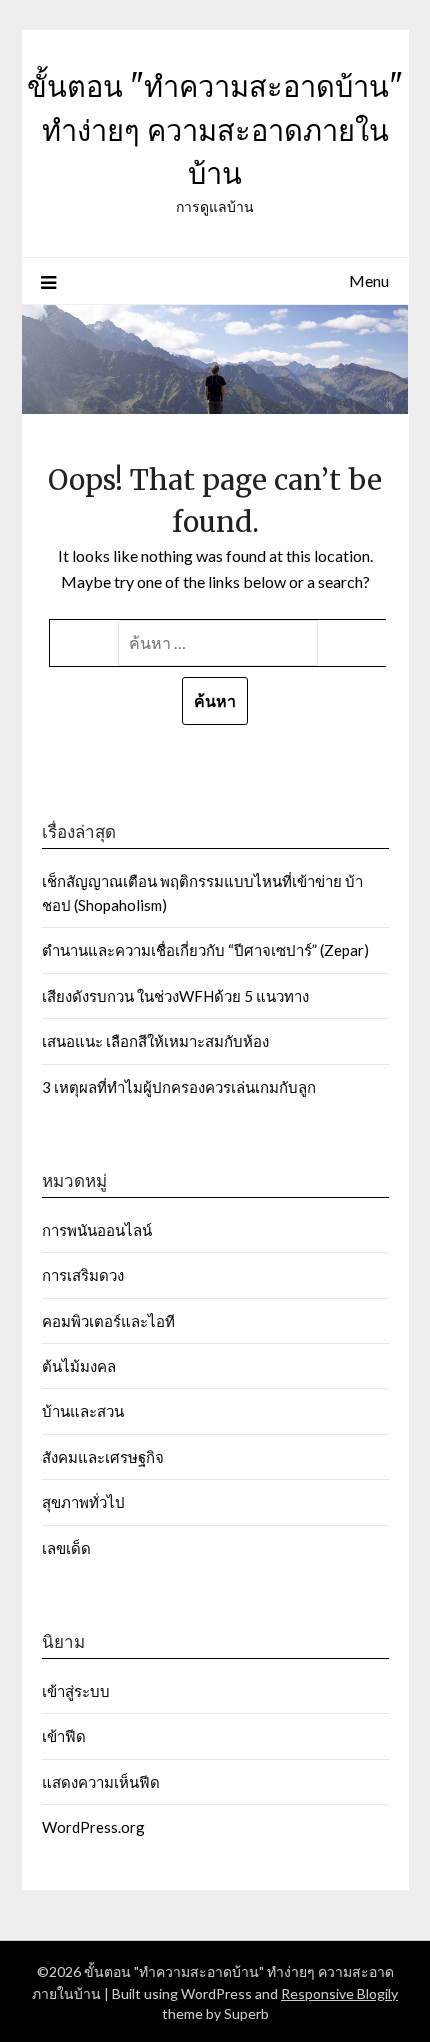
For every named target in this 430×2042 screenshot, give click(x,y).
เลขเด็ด (66, 1548)
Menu (369, 280)
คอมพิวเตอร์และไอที (108, 1321)
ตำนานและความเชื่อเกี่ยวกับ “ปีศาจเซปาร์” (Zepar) (207, 950)
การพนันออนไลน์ (97, 1230)
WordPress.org (93, 1827)
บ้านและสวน (83, 1411)
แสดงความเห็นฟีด (101, 1782)
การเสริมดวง (84, 1275)
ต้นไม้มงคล (79, 1366)
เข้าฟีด (64, 1736)
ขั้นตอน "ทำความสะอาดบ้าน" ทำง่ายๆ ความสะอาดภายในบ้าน (215, 130)
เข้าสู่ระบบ (76, 1691)
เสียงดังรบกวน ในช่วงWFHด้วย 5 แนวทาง (175, 996)
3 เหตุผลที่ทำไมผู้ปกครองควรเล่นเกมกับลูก (179, 1087)
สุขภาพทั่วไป (83, 1502)
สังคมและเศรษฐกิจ (103, 1457)
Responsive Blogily (339, 1993)
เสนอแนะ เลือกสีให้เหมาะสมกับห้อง (155, 1041)
